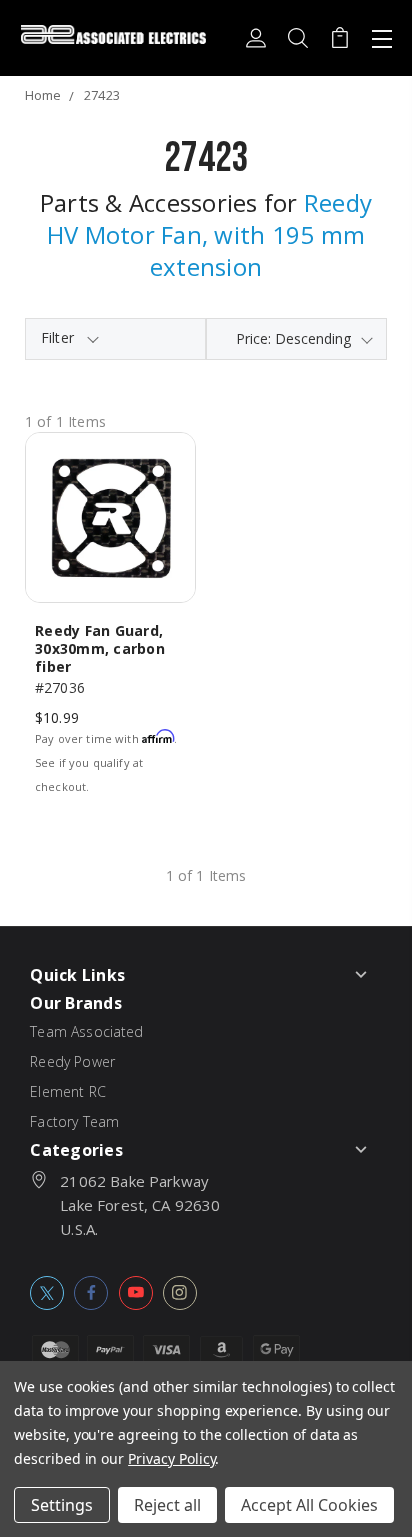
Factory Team (74, 1121)
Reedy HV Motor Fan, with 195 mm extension (209, 234)
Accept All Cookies (309, 1505)
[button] (115, 339)
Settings (62, 1505)
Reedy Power (72, 1061)
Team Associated (86, 1031)
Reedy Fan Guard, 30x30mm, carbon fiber (100, 648)
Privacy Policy (171, 1458)
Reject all (167, 1505)
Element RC (68, 1091)
